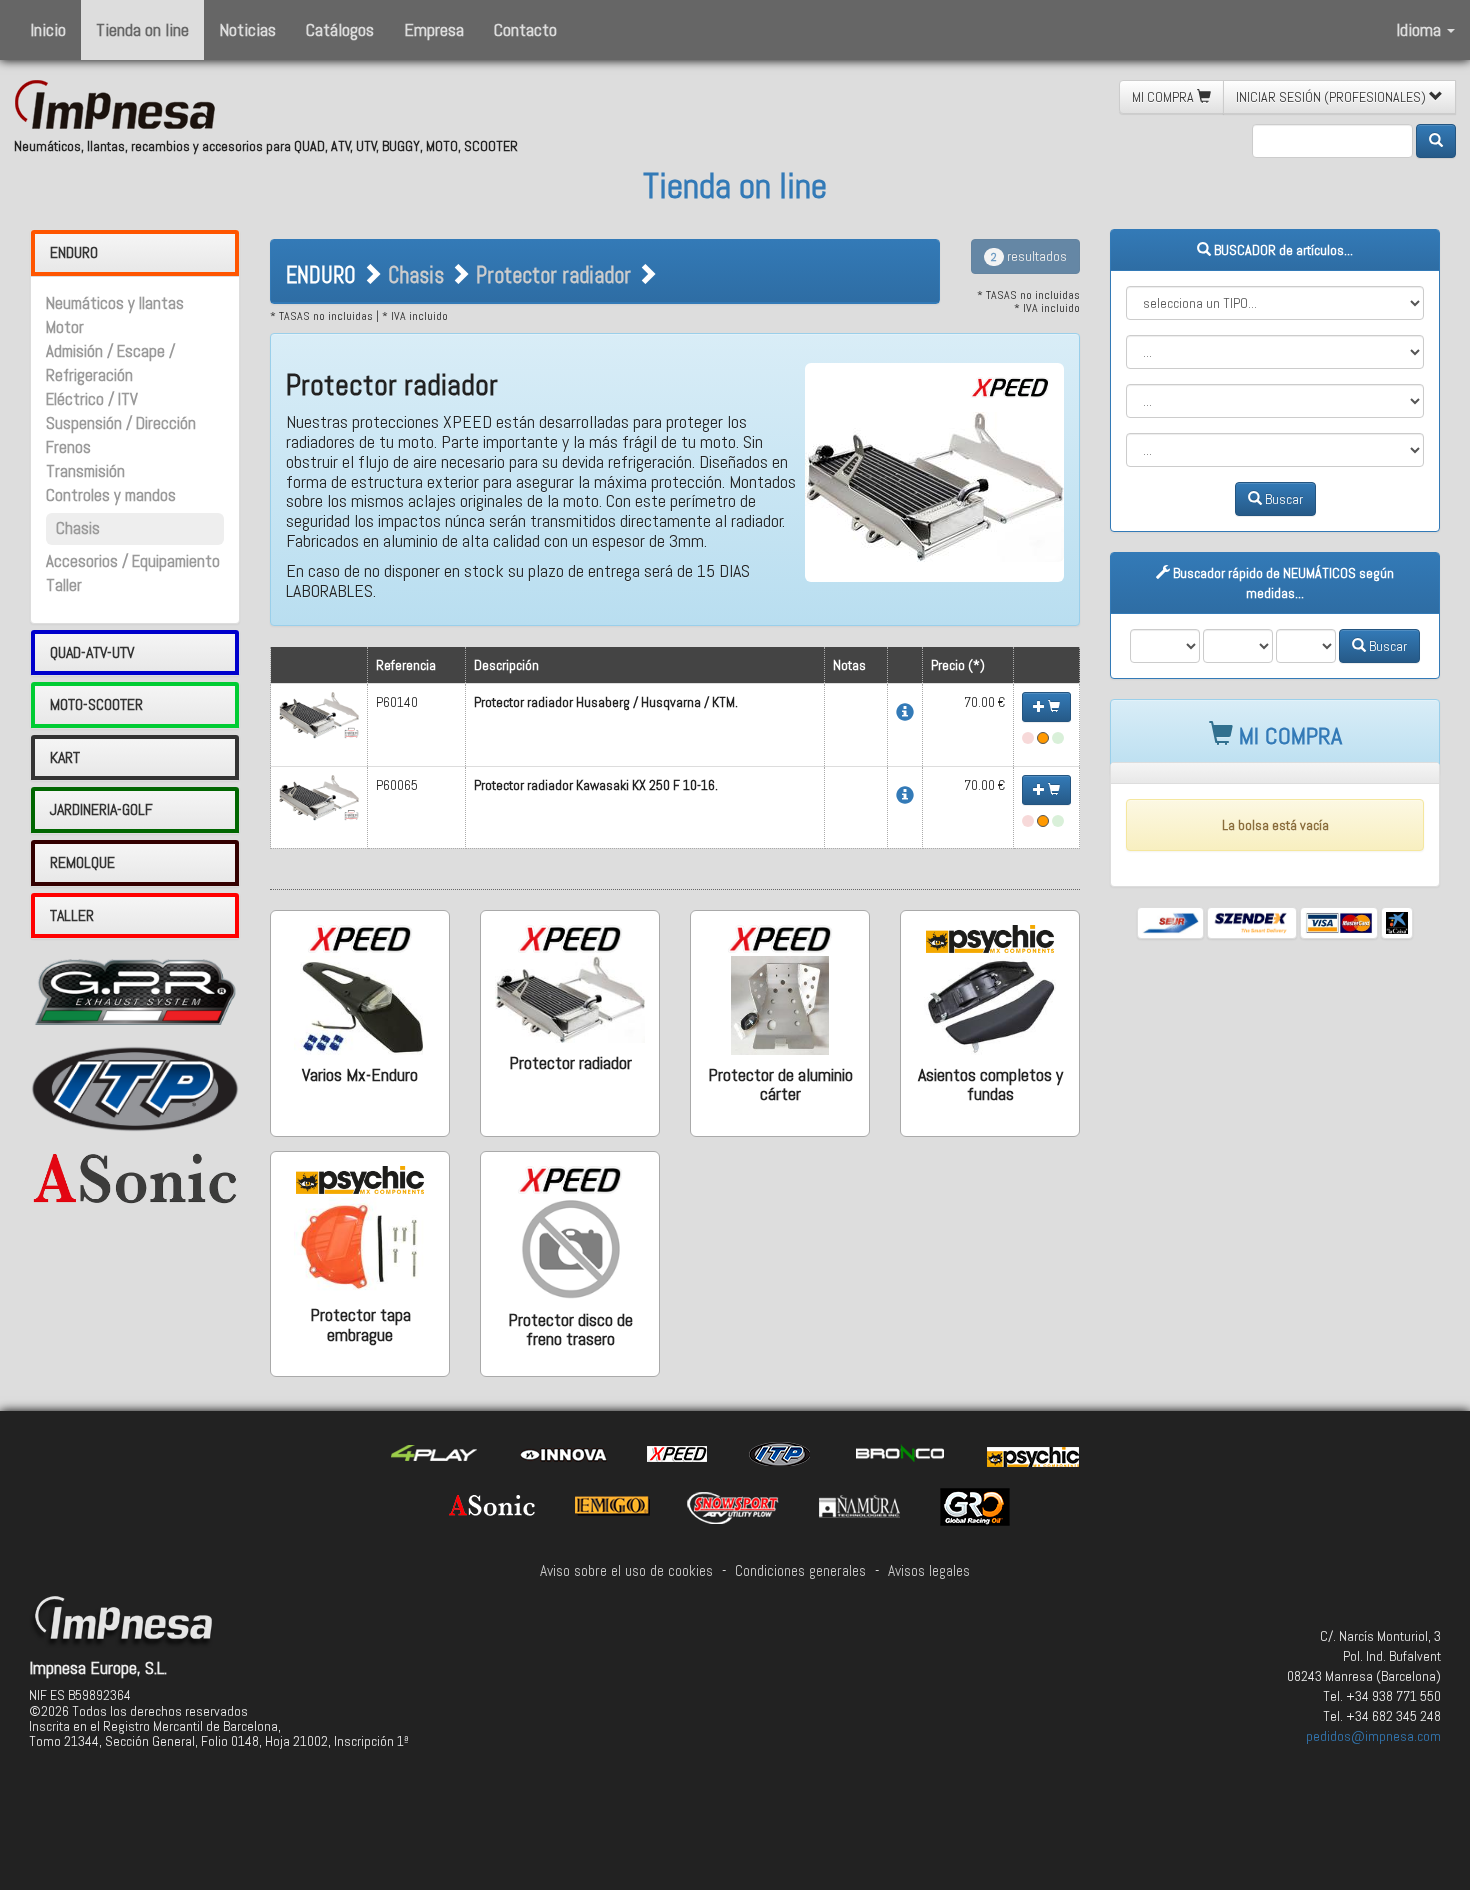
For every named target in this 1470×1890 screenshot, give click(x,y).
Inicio (48, 29)
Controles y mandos (111, 495)
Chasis (78, 528)
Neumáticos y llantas (115, 303)
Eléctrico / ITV (92, 399)
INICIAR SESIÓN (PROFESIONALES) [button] (1332, 97)
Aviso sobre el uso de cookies (626, 1571)
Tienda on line (142, 29)
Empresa (434, 29)
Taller (64, 585)
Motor (65, 327)
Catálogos (340, 29)
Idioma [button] (1420, 29)
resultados (1029, 256)
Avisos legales (929, 1571)
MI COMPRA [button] (1164, 97)
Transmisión (85, 471)
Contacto (525, 29)
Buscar (1282, 499)
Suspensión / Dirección (121, 423)
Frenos (68, 447)
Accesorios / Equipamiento (133, 561)
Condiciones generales (800, 1571)
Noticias (247, 29)
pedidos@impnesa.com (1373, 1736)
